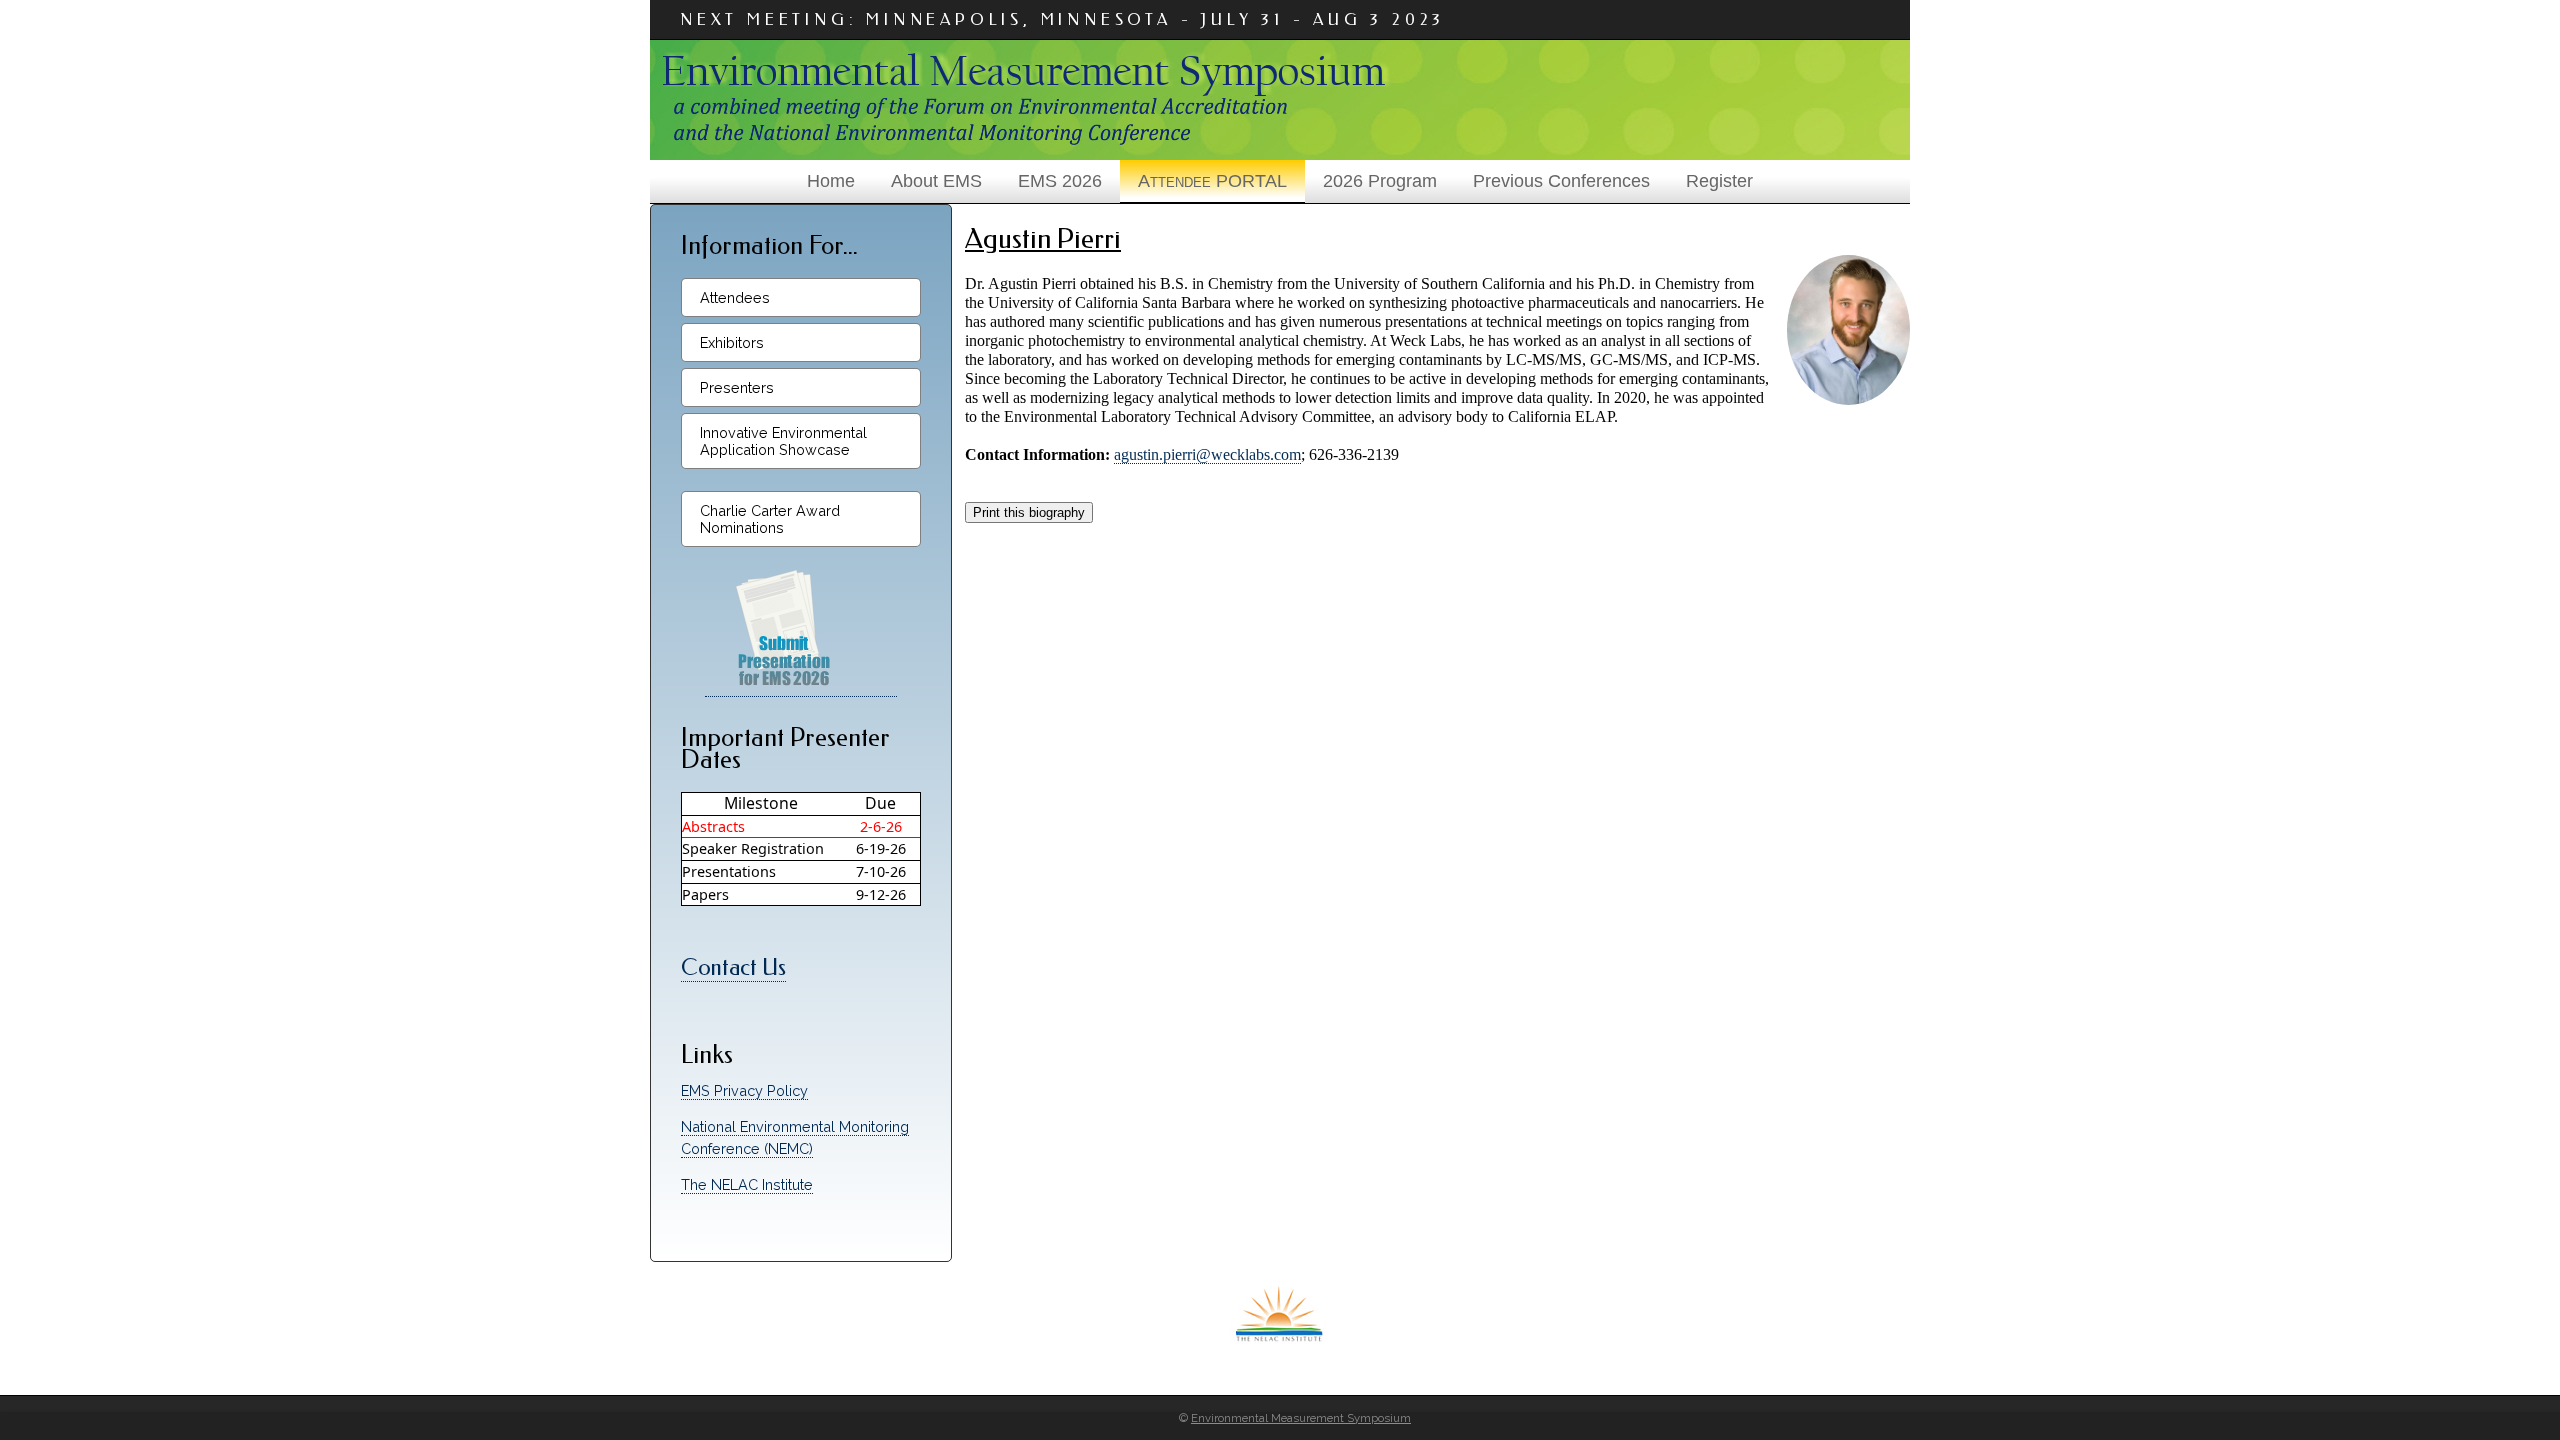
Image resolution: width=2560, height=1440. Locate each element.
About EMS (936, 181)
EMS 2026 (1060, 181)
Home (831, 181)
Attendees (735, 297)
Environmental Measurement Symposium (1301, 1418)
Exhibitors (732, 342)
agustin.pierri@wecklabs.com (1207, 454)
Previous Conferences (1561, 181)
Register (1719, 181)
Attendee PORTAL (1212, 181)
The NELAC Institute (747, 1184)
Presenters (737, 387)
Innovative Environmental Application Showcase (783, 441)
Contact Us (733, 967)
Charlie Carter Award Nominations (770, 519)
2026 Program (1380, 181)
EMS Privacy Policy (744, 1090)
